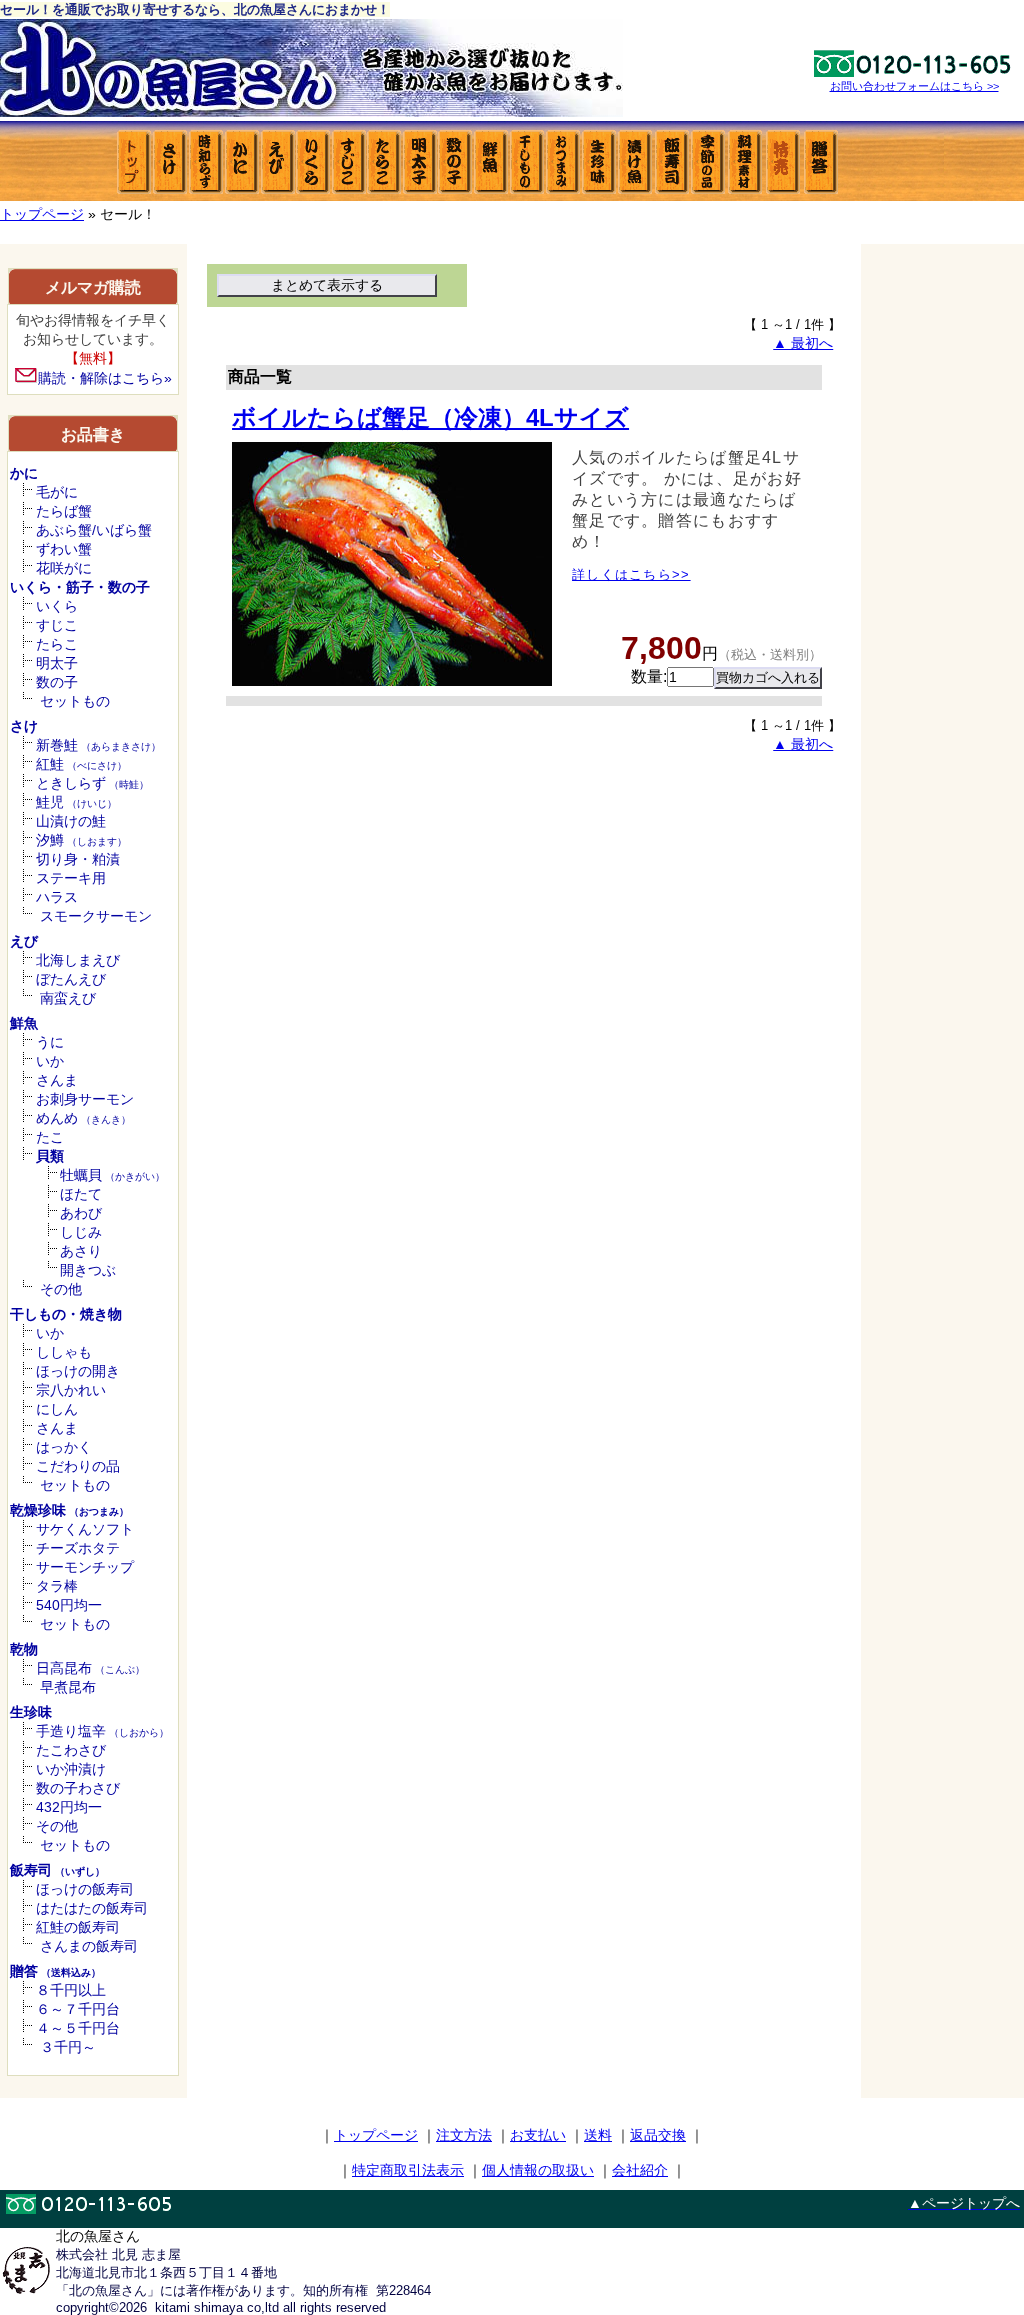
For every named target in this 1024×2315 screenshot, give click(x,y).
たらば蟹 (64, 511)
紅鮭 (81, 764)
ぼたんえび (71, 979)
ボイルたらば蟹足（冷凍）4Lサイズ (430, 417)
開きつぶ (88, 1270)
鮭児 (76, 802)
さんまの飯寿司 (89, 1946)
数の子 (57, 682)
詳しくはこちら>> (631, 574)
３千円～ (68, 2047)
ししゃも (64, 1352)
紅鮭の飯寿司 (78, 1927)
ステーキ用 (71, 878)
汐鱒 (81, 840)
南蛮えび (68, 998)
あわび (81, 1213)
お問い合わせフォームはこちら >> (914, 86)
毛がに (57, 492)
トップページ (42, 214)
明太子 (57, 663)
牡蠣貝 (112, 1175)
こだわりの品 (78, 1466)
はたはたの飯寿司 (92, 1908)
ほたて (81, 1194)
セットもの (75, 701)
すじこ (57, 625)
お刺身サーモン (85, 1099)
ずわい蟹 (64, 549)
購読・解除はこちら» (105, 378)
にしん (57, 1409)
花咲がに (64, 568)
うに (50, 1042)
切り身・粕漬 (78, 859)
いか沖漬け (71, 1769)
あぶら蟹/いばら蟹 (94, 530)
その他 (61, 1289)
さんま (57, 1080)
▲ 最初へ (803, 343)
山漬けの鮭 (71, 821)
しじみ (81, 1232)
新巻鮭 (98, 745)
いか (50, 1061)
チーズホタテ (78, 1548)
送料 (598, 2135)
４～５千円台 (78, 2028)
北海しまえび (78, 960)
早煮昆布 (68, 1687)
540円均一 (69, 1605)
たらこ (57, 644)
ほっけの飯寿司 (85, 1889)
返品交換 (658, 2135)
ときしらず (92, 783)
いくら (57, 606)
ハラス (57, 897)
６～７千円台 (78, 2009)
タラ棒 (57, 1586)
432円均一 (69, 1807)
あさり (81, 1251)
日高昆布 (90, 1668)
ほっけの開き (78, 1371)
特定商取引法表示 (408, 2170)
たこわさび (71, 1750)
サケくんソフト (85, 1529)
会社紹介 (640, 2170)
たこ (50, 1137)
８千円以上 (71, 1990)
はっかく (64, 1447)
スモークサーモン (96, 916)
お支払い (538, 2135)
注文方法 (464, 2135)
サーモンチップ (85, 1567)
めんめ (83, 1118)
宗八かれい (71, 1390)
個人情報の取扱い (538, 2170)
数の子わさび (78, 1788)
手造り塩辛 (102, 1731)
